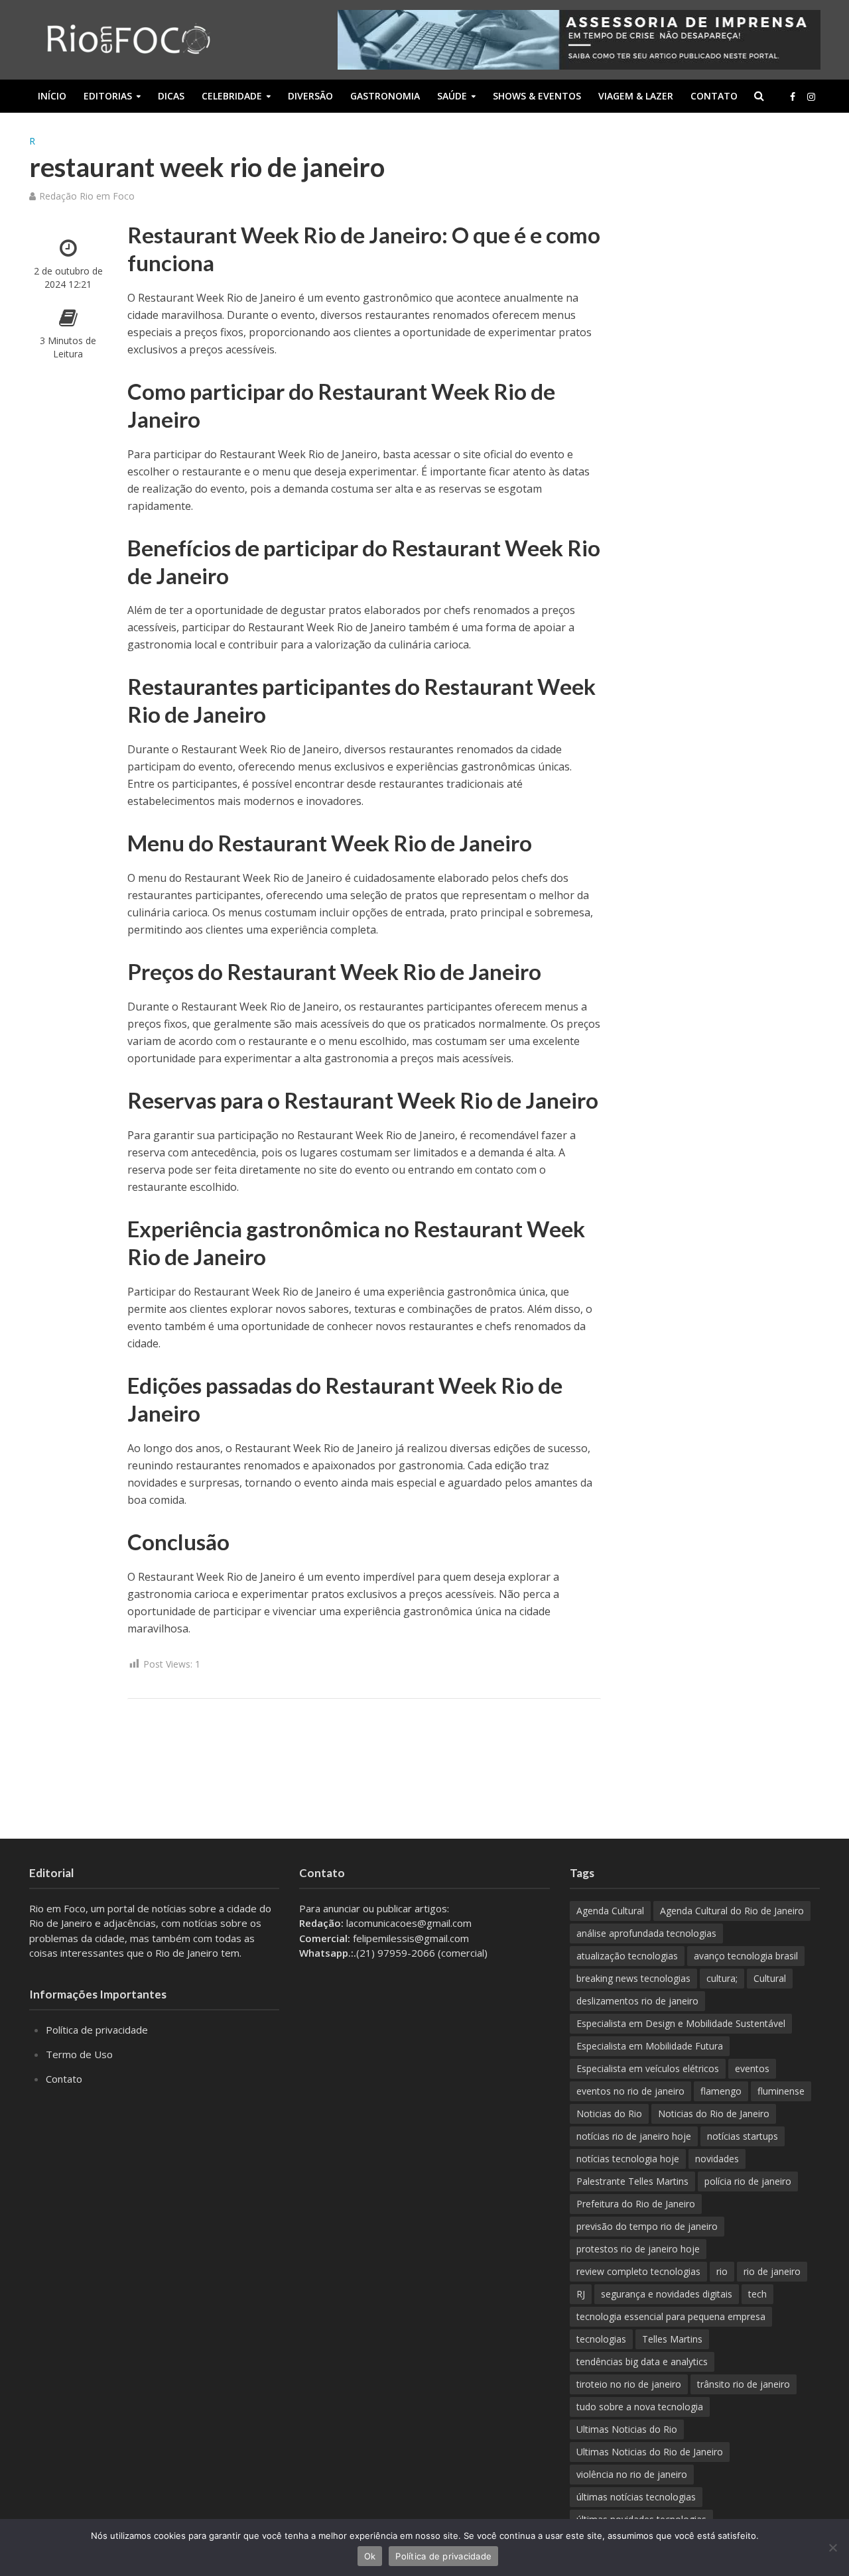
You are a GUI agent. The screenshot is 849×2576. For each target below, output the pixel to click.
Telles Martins (672, 2339)
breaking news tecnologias (633, 1978)
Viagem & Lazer (636, 96)
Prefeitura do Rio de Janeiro (636, 2204)
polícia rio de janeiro (748, 2181)
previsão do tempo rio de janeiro (647, 2226)
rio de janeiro (772, 2271)
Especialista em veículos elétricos (648, 2068)
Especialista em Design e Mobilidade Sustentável (681, 2023)
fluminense (781, 2091)
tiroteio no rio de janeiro (629, 2384)
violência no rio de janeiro (632, 2474)
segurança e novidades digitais (667, 2294)
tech (757, 2294)
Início (52, 96)
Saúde (452, 96)
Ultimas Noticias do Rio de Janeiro (650, 2452)
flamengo (721, 2091)
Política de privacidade (97, 2030)
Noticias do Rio (609, 2114)
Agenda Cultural (610, 1911)
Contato (714, 96)
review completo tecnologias (638, 2271)
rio (722, 2271)
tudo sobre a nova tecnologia (640, 2407)
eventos (752, 2068)
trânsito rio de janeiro (744, 2384)
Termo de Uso (79, 2054)
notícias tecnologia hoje (628, 2159)
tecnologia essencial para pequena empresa (671, 2316)
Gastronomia (385, 96)
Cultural (770, 1978)
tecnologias (601, 2339)
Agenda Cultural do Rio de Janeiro (732, 1911)
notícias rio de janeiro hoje (634, 2136)
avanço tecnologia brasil (746, 1956)
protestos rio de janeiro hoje (638, 2249)
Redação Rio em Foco (87, 196)
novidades (717, 2159)
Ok (370, 2556)
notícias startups (743, 2136)
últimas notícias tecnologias (636, 2497)
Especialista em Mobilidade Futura (650, 2046)
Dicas (171, 96)
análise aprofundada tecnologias (646, 1933)
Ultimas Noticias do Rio (627, 2429)
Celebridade (232, 96)
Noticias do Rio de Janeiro (714, 2114)
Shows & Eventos (537, 96)
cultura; (722, 1978)
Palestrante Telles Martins (632, 2181)
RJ (581, 2294)
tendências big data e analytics (642, 2361)
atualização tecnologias (627, 1956)
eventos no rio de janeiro (630, 2091)
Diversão (310, 96)
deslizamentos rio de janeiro (637, 2001)
